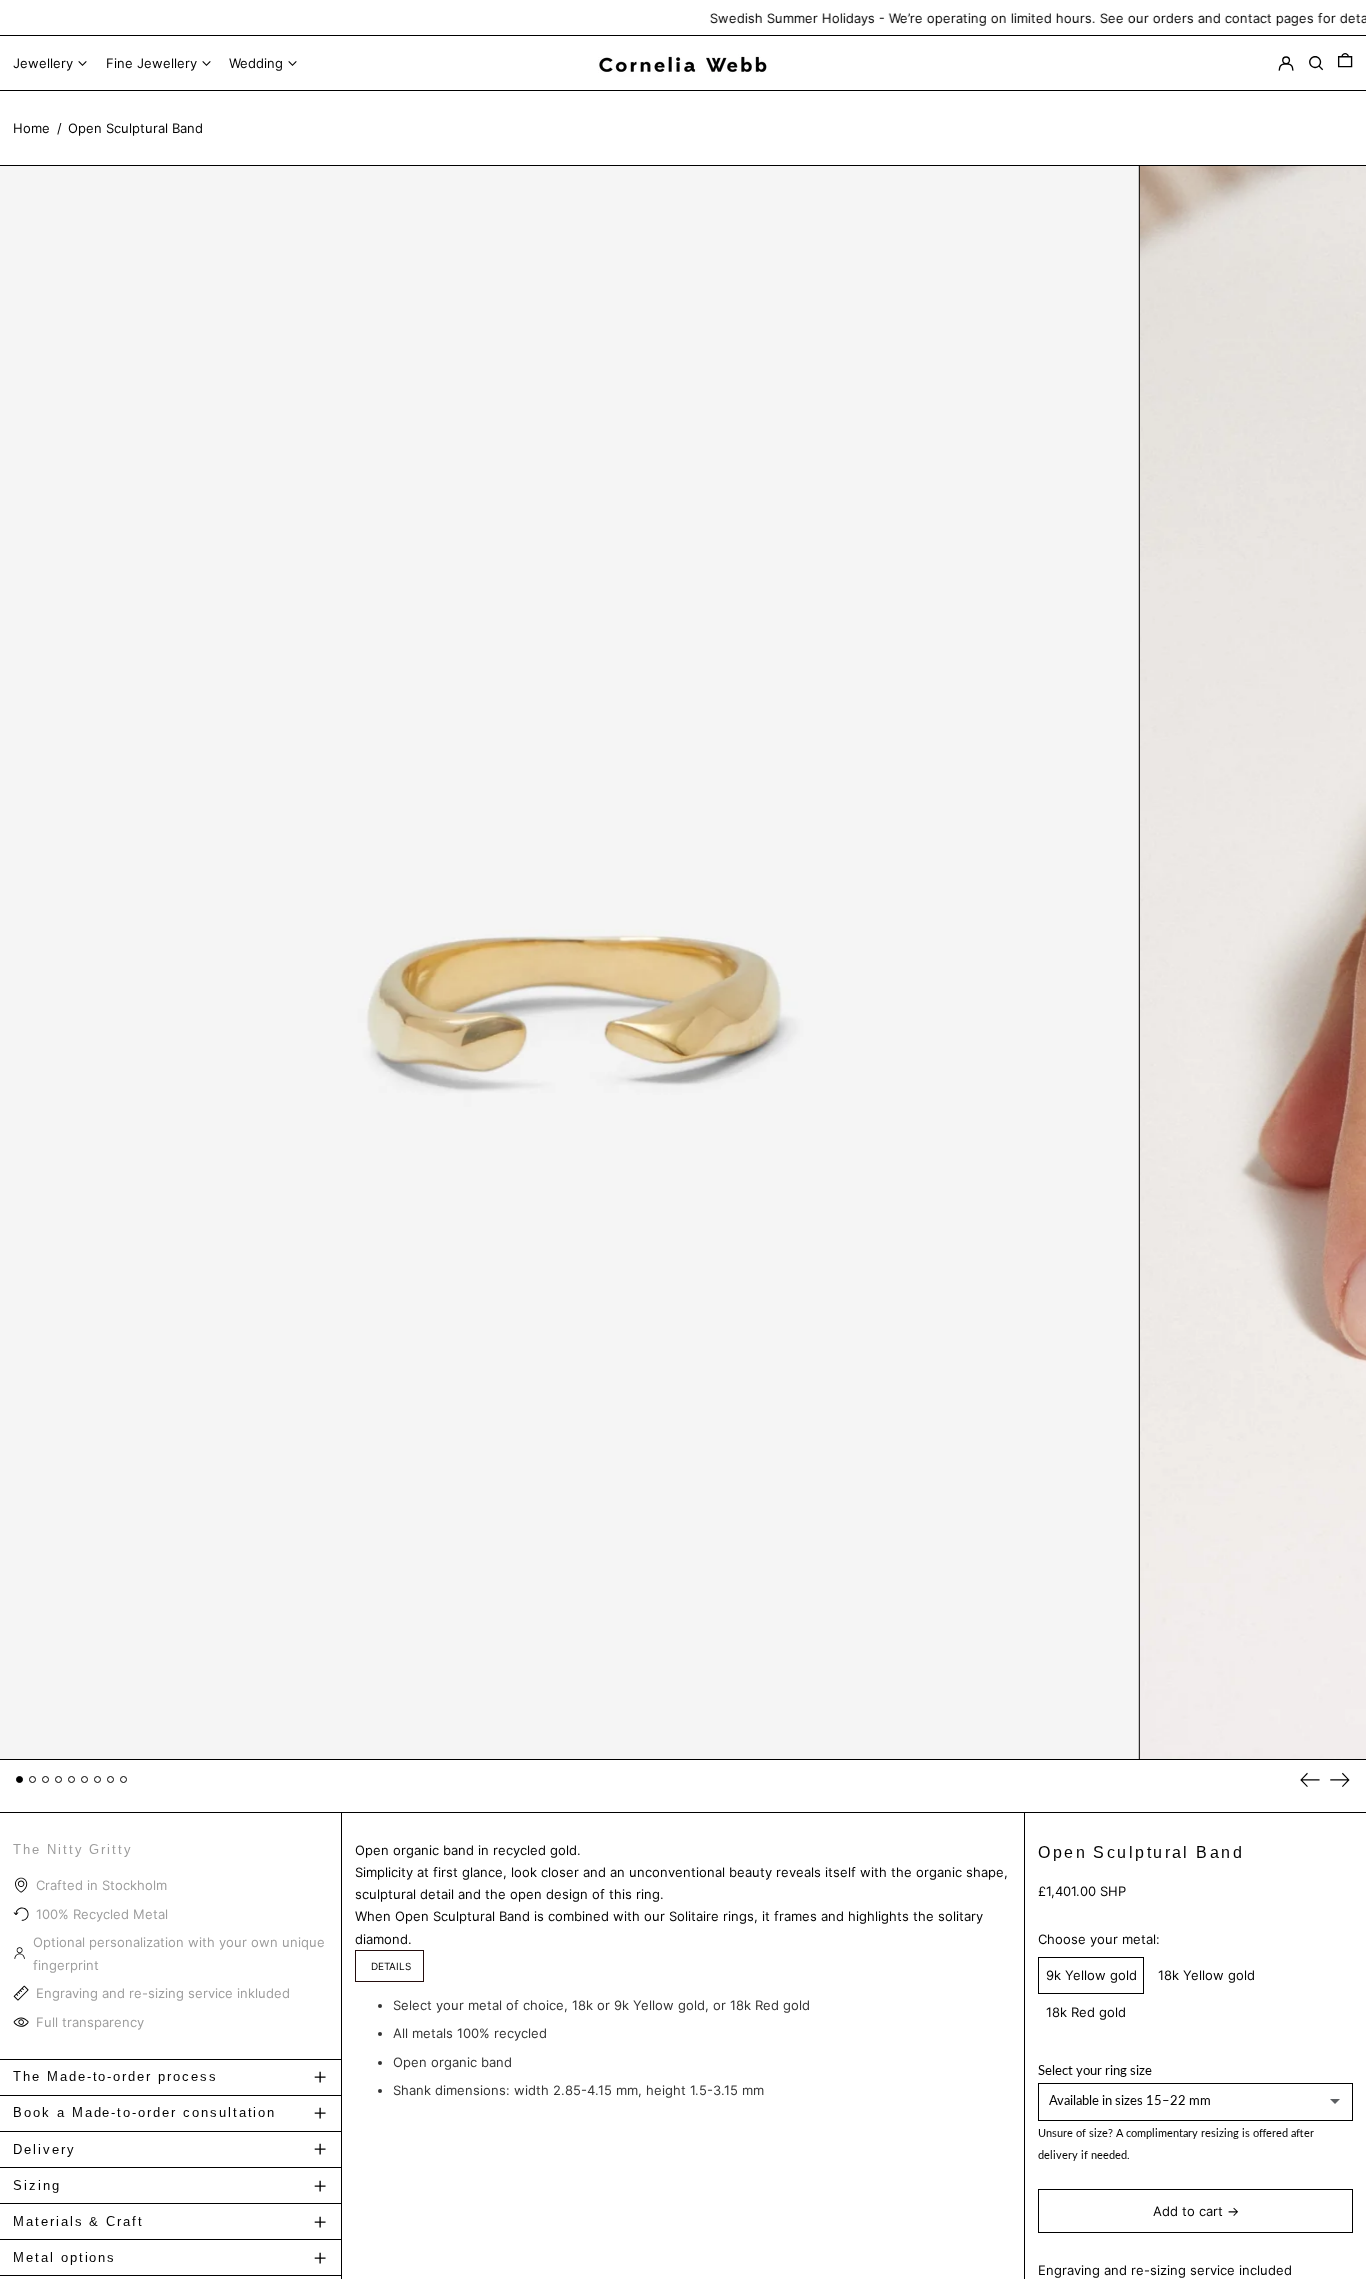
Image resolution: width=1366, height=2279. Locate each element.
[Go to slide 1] (19, 1779)
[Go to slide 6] (84, 1779)
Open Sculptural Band (135, 128)
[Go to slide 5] (71, 1779)
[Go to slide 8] (110, 1779)
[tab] (389, 1966)
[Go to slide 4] (58, 1779)
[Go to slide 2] (32, 1779)
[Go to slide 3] (45, 1779)
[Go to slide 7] (97, 1779)
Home (31, 128)
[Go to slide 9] (123, 1779)
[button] (1345, 63)
